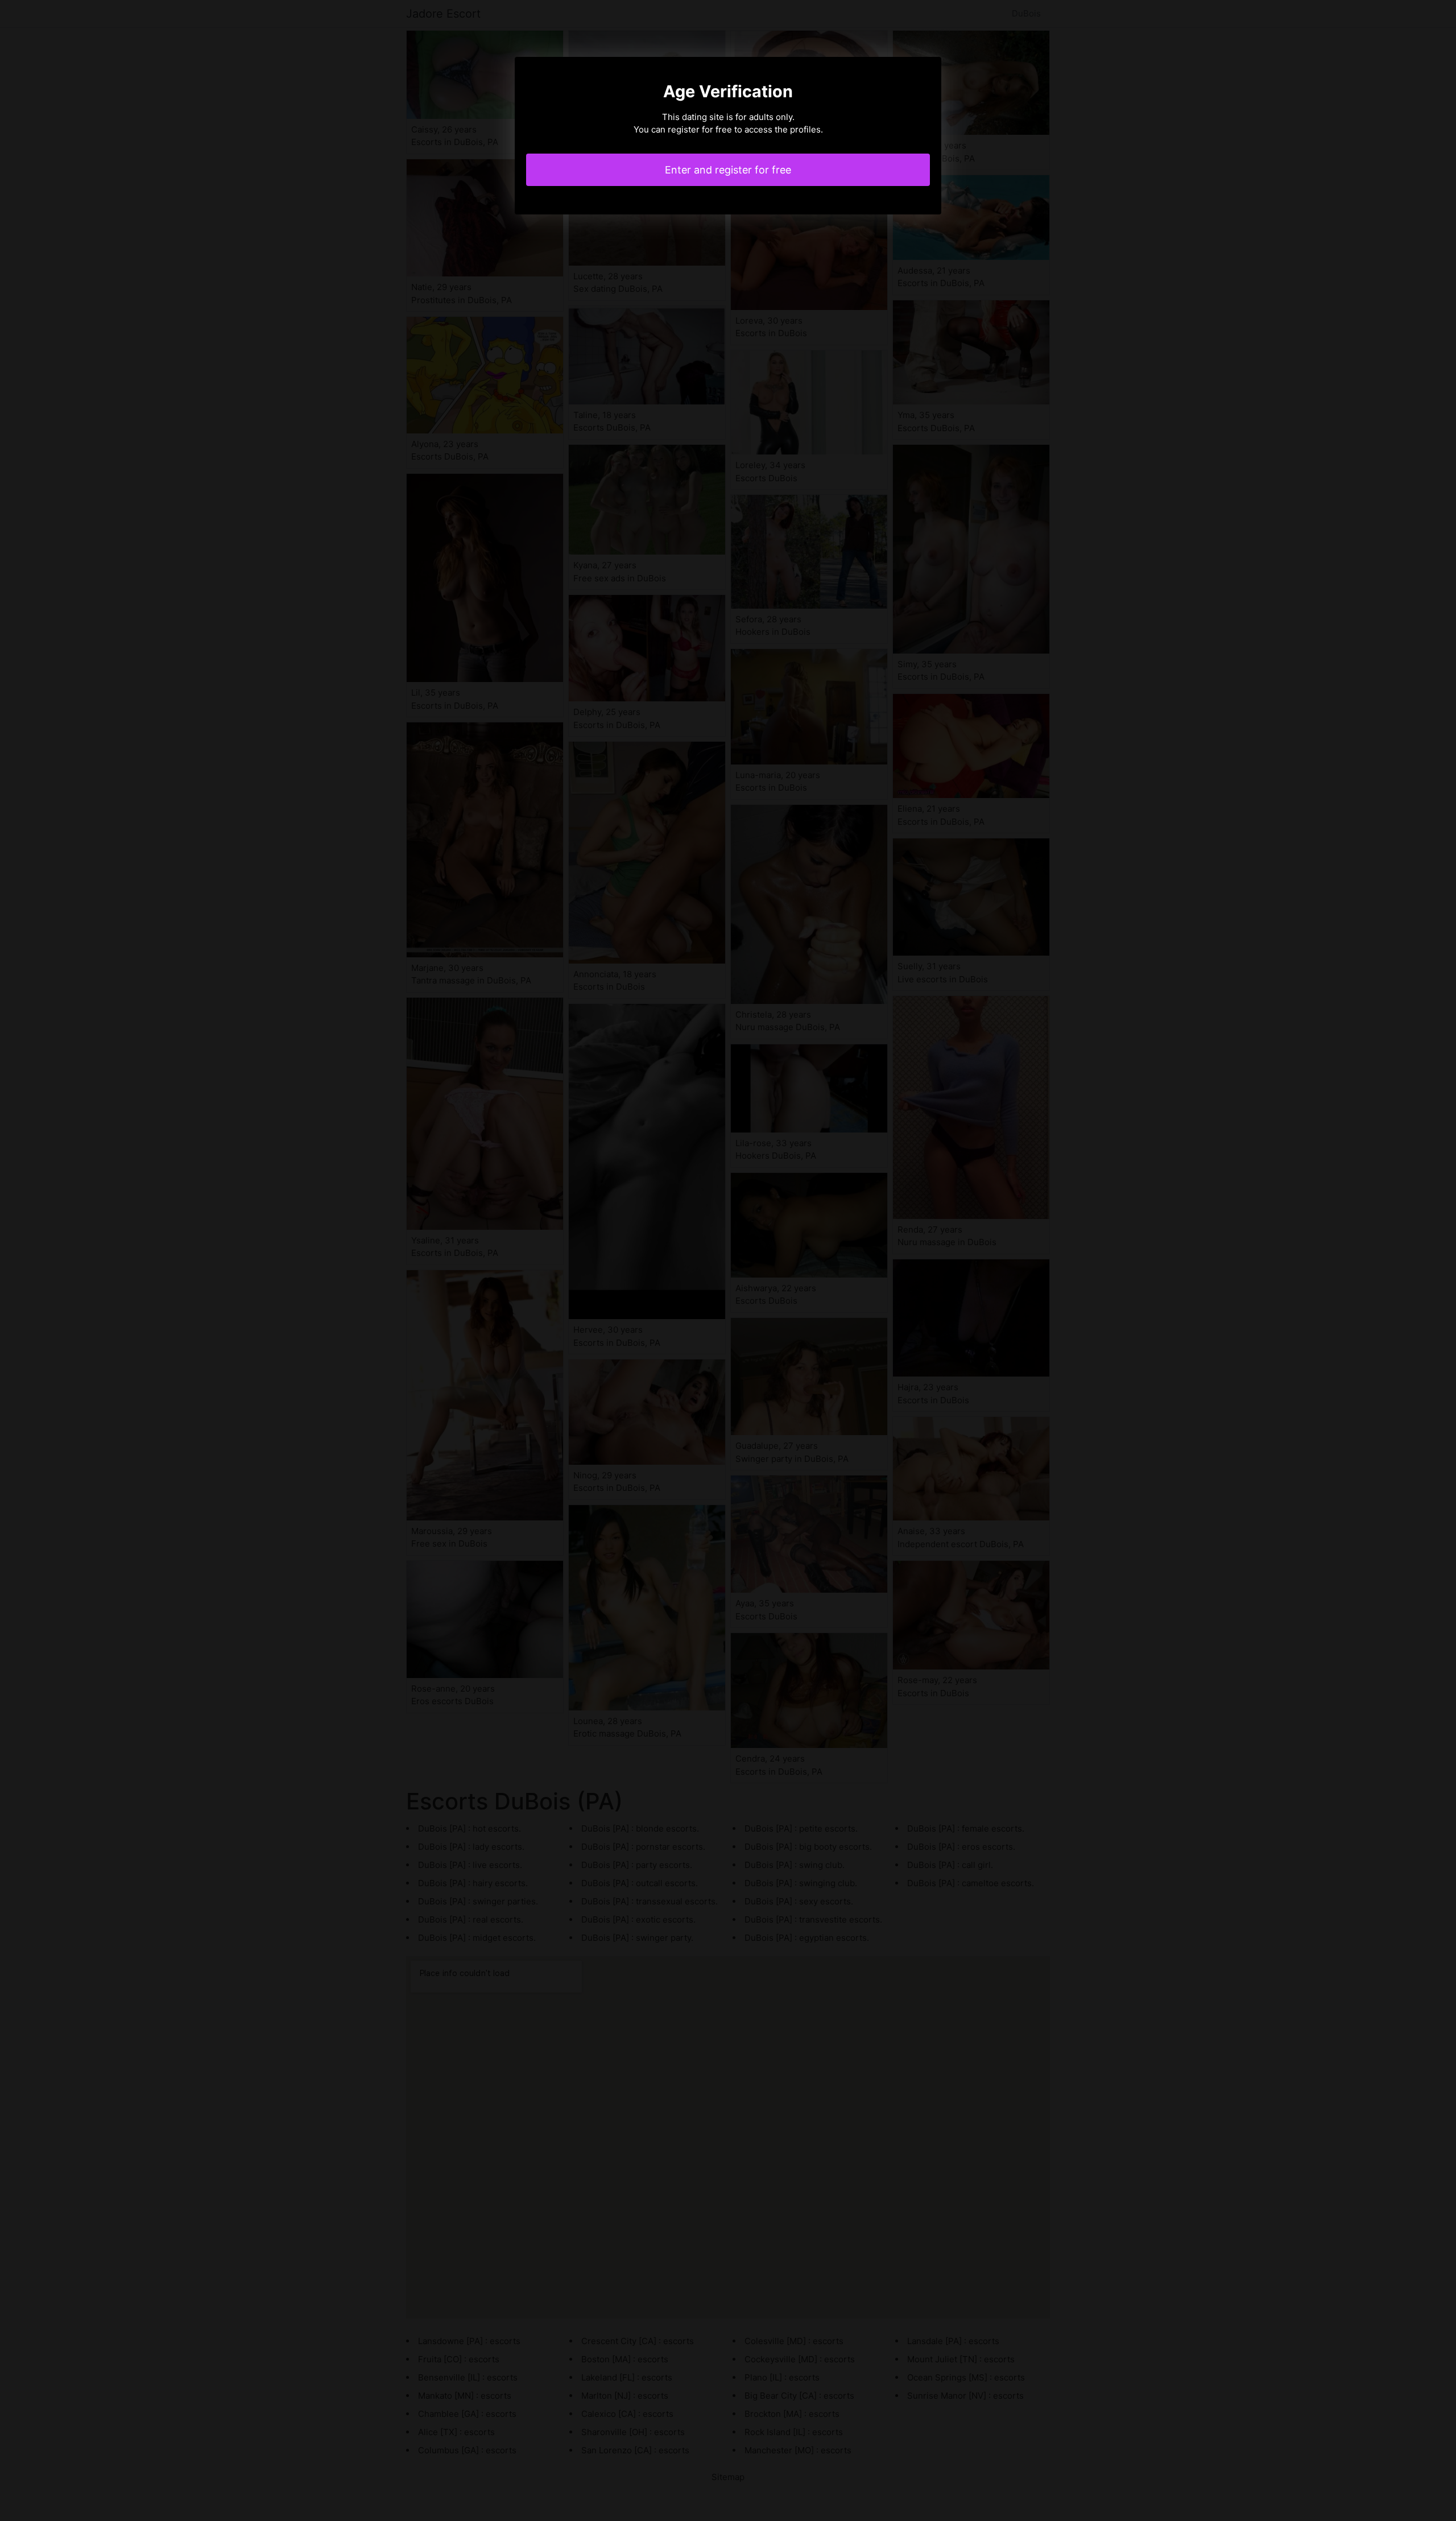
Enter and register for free (728, 170)
